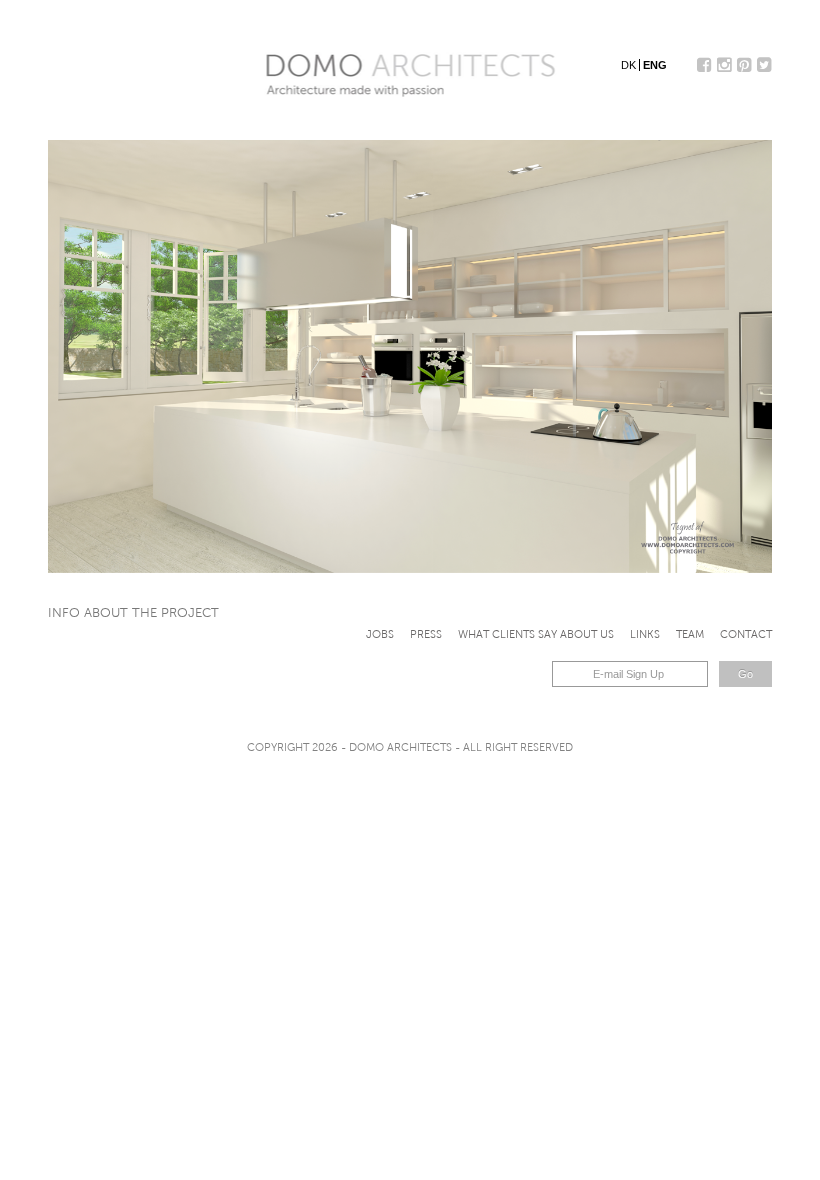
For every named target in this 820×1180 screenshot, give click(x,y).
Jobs (380, 634)
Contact (746, 634)
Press (426, 634)
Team (690, 634)
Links (645, 634)
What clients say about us (536, 634)
